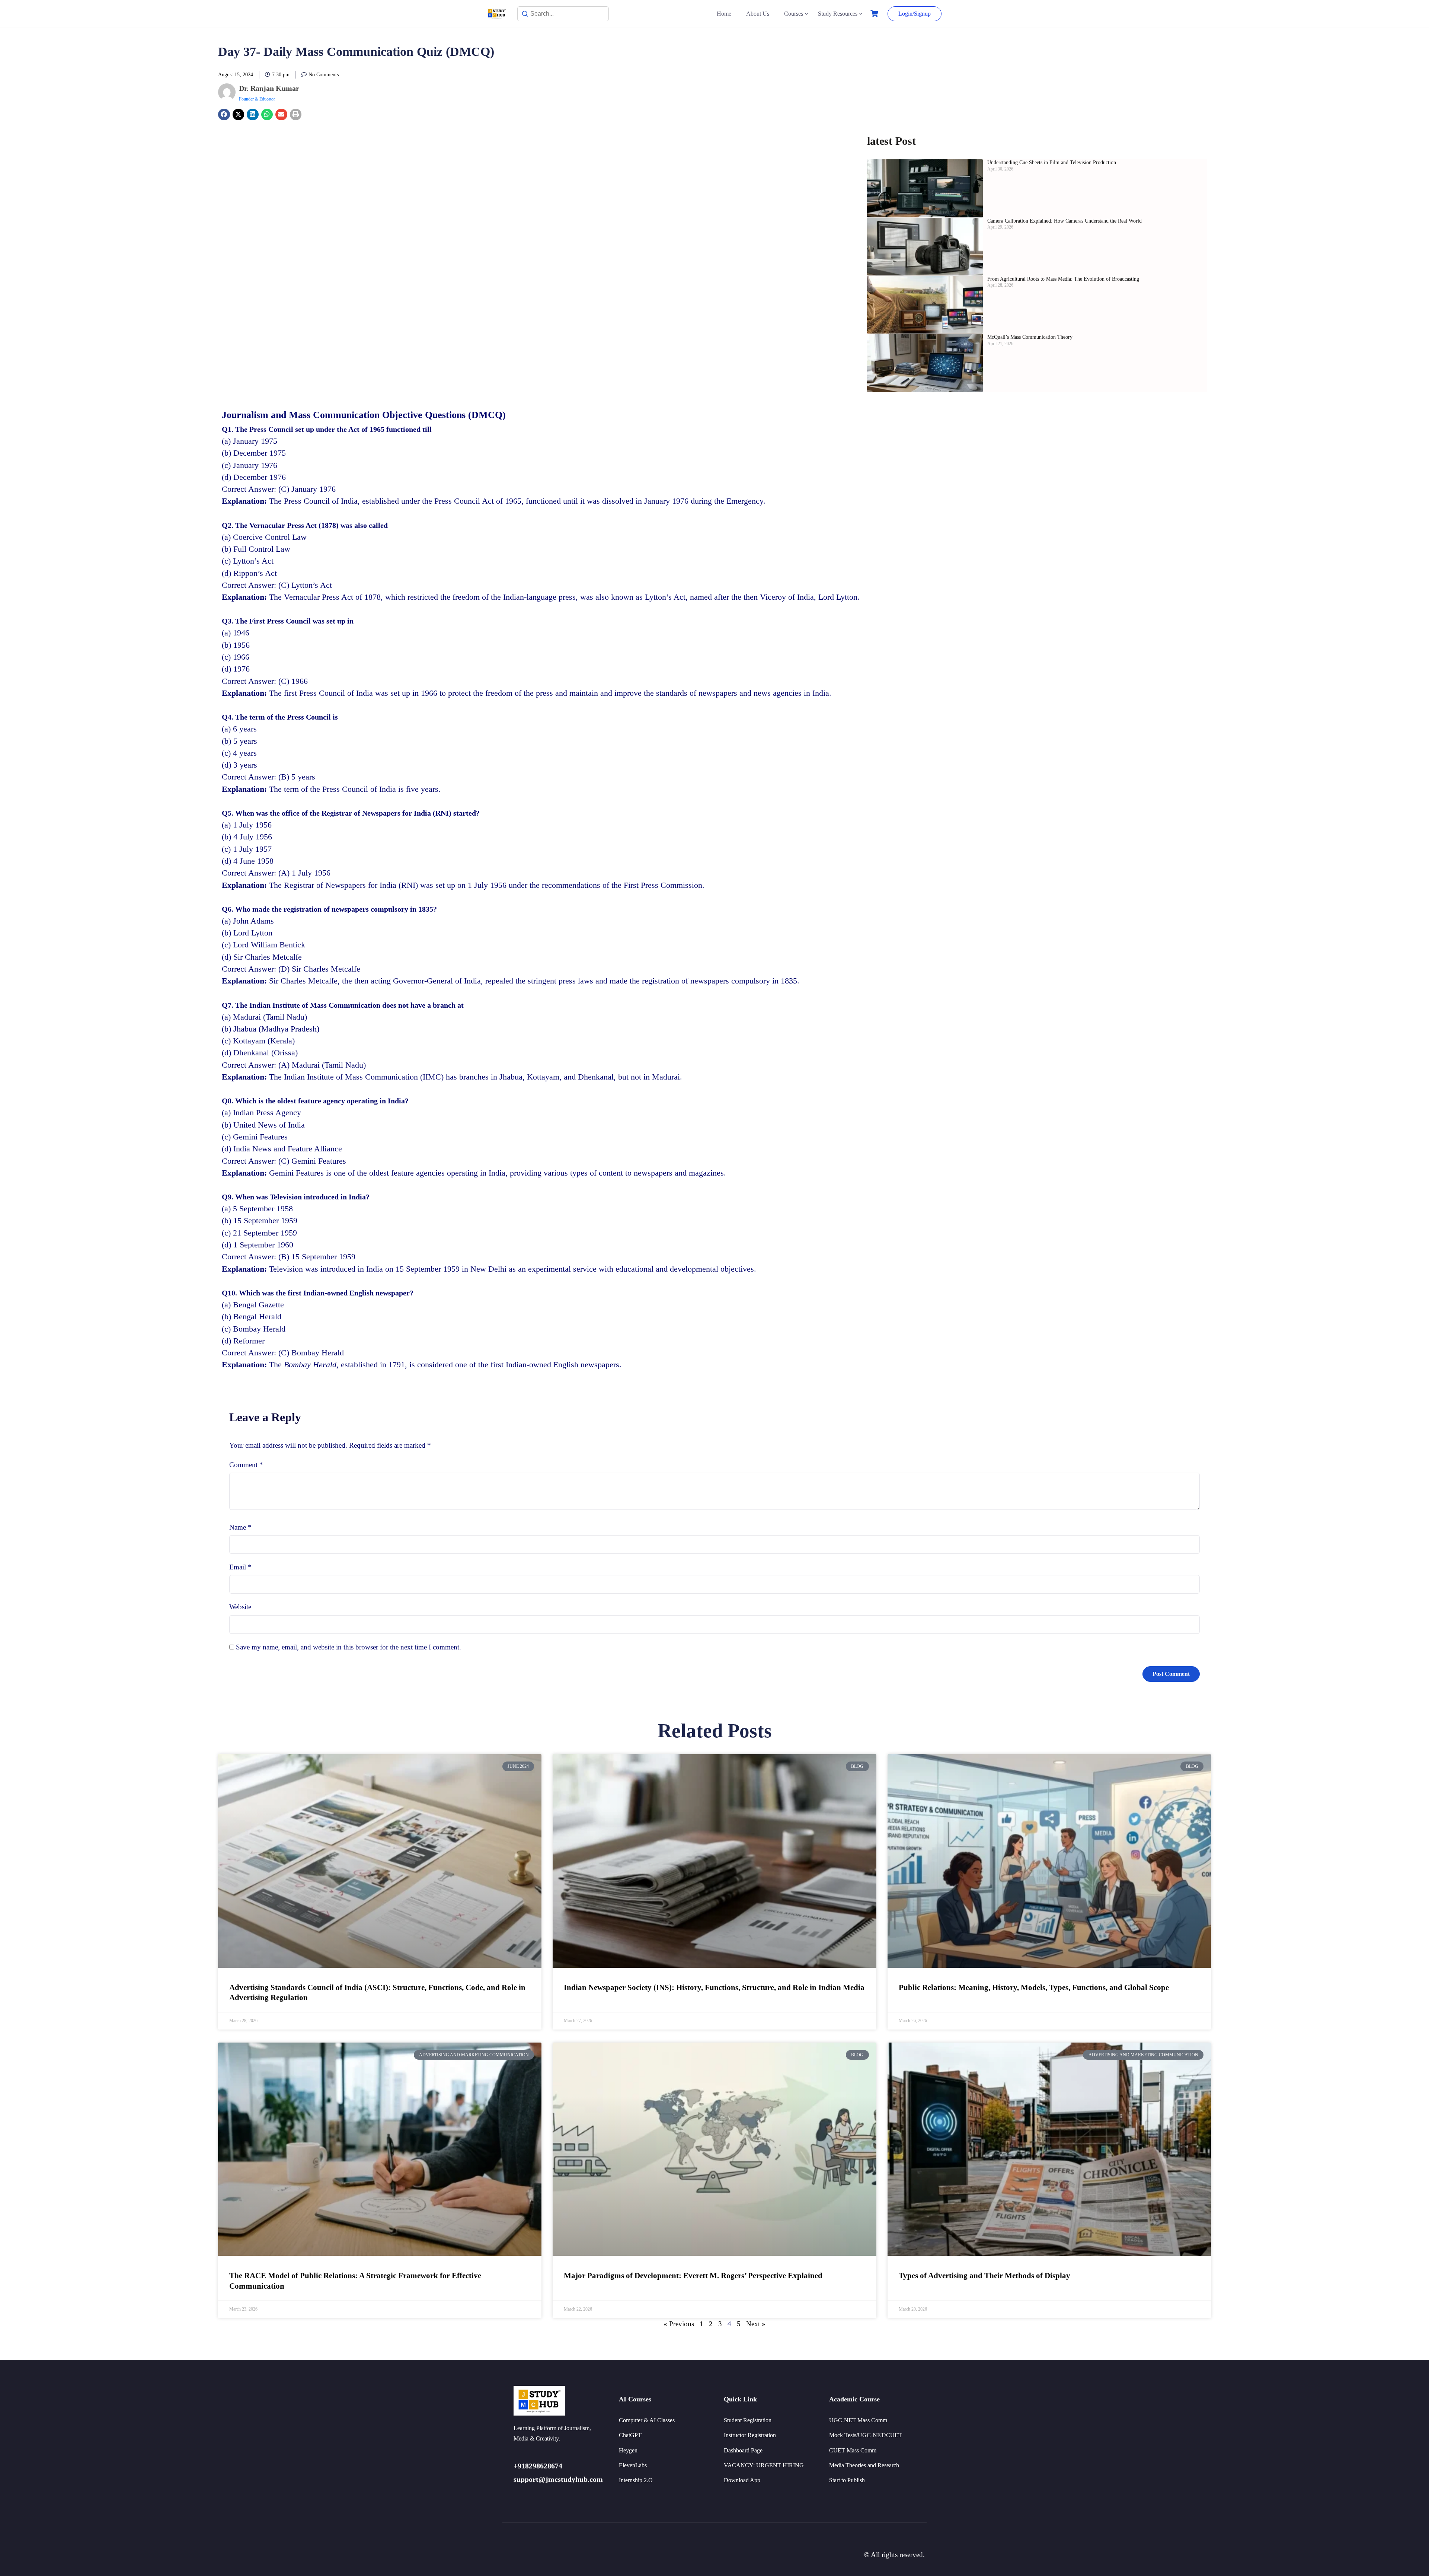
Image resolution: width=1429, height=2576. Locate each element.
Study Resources (838, 14)
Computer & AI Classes (647, 2420)
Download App (742, 2480)
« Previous (679, 2324)
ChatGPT (630, 2435)
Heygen (628, 2450)
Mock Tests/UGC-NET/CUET (866, 2435)
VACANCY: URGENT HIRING (764, 2465)
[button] (224, 115)
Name (240, 1527)
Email (240, 1567)
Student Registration (748, 2420)
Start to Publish (847, 2480)
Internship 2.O (636, 2480)
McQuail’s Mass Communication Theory (1030, 337)
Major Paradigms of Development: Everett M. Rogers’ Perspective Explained (693, 2276)
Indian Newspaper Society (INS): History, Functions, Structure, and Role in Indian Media (714, 1987)
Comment (246, 1465)
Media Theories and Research (864, 2465)
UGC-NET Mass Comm (858, 2420)
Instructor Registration (750, 2435)
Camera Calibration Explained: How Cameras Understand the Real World (1064, 221)
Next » (756, 2324)
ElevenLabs (633, 2465)
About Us (758, 14)
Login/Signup (915, 14)
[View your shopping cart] (875, 14)
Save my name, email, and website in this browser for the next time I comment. (349, 1647)
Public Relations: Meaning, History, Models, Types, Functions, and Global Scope (1034, 1987)
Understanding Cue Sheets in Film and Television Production (1052, 162)
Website (240, 1607)
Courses (794, 14)
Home (724, 14)
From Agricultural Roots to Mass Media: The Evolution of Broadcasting (1064, 279)
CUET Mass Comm (853, 2450)
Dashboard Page (743, 2450)
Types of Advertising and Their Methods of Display (984, 2276)
